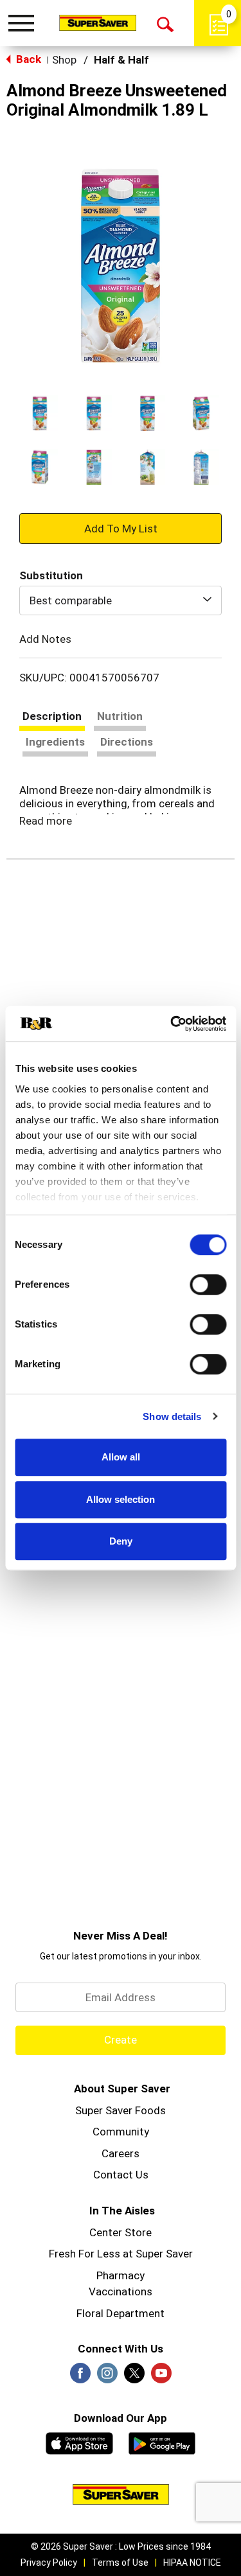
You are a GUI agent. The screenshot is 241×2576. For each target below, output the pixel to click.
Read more (46, 821)
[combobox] (121, 600)
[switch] (208, 1284)
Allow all (121, 1457)
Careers (121, 2153)
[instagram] (107, 2377)
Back (27, 59)
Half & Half (121, 60)
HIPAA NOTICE (192, 2563)
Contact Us (121, 2175)
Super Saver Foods (121, 2110)
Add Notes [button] (45, 638)
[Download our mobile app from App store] (79, 2442)
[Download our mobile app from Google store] (162, 2442)
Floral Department (121, 2313)
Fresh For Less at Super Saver (121, 2254)
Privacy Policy (49, 2563)
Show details (172, 1416)
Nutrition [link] (120, 716)
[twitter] (134, 2377)
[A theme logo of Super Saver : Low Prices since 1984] (98, 22)
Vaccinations (121, 2291)
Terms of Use (120, 2563)
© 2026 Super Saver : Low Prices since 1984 (121, 2546)
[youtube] (161, 2377)
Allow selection (121, 1499)
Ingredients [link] (55, 742)
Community (121, 2132)
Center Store (121, 2232)
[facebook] (80, 2377)
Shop (64, 60)
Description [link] (52, 716)
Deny (121, 1541)
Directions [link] (127, 742)
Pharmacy (121, 2275)
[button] (40, 413)
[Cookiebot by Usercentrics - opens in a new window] (172, 1024)
